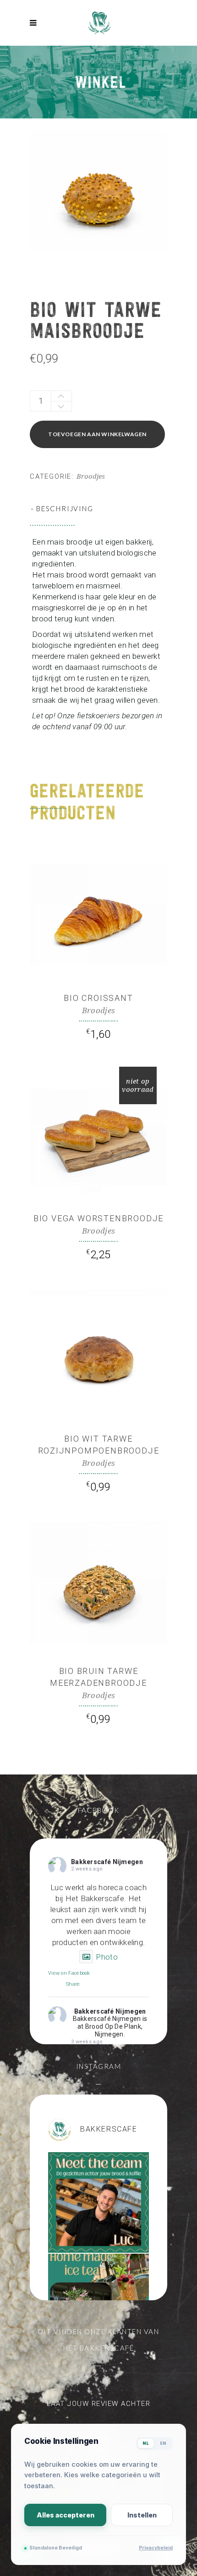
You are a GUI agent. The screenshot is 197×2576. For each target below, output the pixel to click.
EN (163, 2443)
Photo (107, 1957)
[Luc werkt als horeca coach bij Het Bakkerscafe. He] (98, 2202)
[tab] (98, 508)
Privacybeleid (156, 2548)
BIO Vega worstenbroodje (98, 1218)
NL (146, 2443)
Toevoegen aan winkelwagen (97, 434)
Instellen (142, 2515)
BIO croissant (98, 998)
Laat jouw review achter (99, 2404)
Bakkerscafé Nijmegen (107, 1862)
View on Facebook (69, 1973)
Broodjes (91, 476)
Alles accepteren (66, 2515)
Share (73, 1984)
